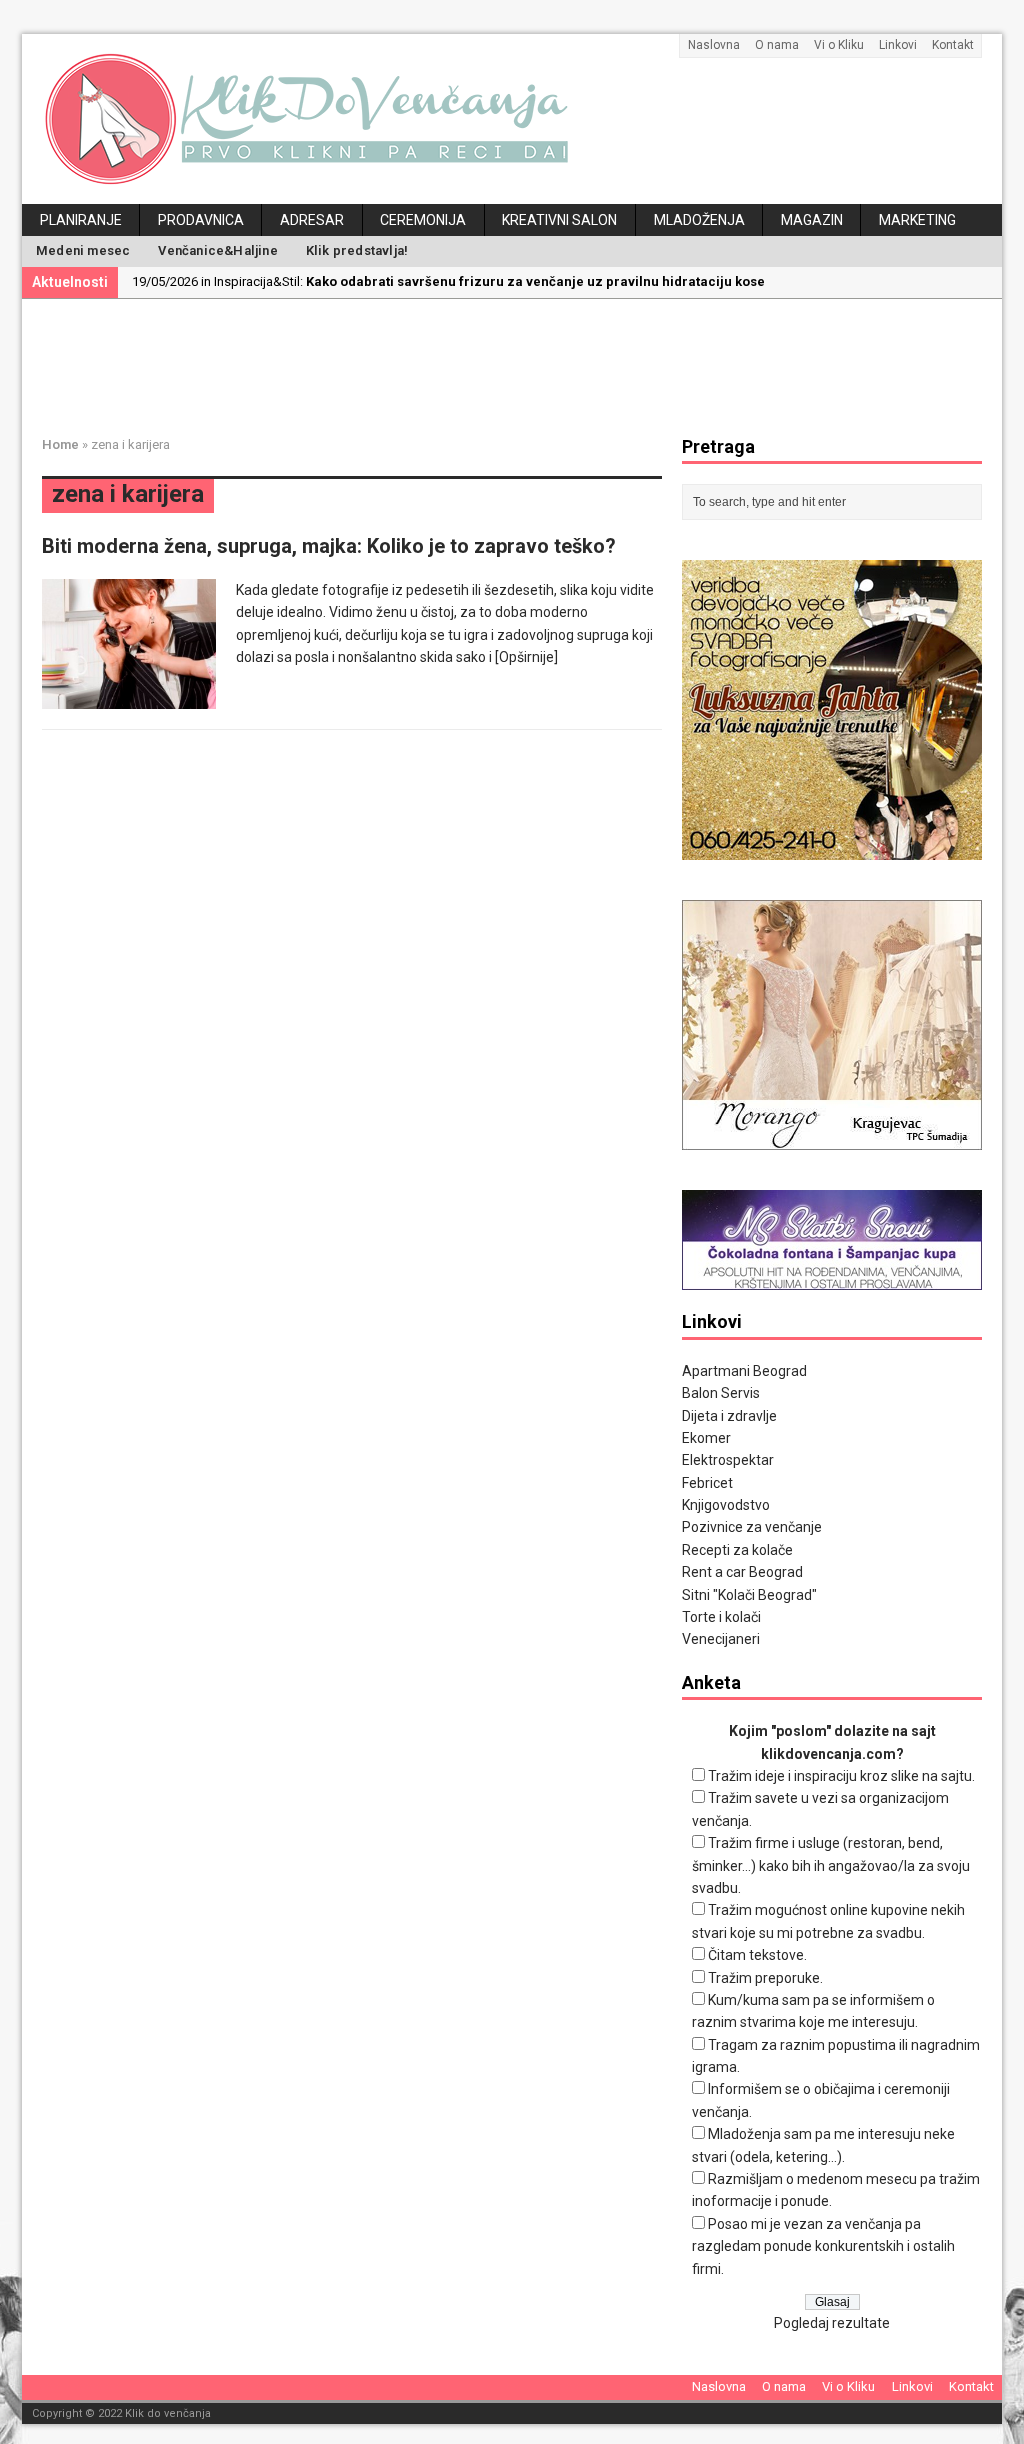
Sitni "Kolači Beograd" (749, 1595)
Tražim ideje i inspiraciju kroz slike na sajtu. (841, 1776)
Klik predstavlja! (357, 250)
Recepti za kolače (737, 1550)
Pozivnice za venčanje (752, 1527)
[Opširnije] (526, 657)
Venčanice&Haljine (217, 250)
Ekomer (706, 1438)
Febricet (707, 1483)
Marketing (917, 220)
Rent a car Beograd (742, 1572)
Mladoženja (699, 220)
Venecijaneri (721, 1639)
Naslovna (714, 45)
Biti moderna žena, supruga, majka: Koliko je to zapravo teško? (329, 546)
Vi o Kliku (839, 45)
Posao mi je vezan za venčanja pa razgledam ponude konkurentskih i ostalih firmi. (823, 2246)
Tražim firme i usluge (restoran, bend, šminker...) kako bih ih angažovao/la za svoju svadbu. (831, 1865)
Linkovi (898, 45)
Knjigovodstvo (726, 1505)
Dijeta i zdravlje (729, 1416)
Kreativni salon (559, 220)
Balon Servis (721, 1393)
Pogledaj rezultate (832, 2323)
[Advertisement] (527, 364)
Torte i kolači (721, 1617)
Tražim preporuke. (765, 1978)
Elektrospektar (728, 1460)
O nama (777, 45)
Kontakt (953, 45)
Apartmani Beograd (744, 1371)
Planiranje (81, 220)
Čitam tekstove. (757, 1955)
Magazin (812, 220)
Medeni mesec (83, 250)
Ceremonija (423, 220)
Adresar (312, 220)
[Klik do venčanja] (512, 119)
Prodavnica (201, 220)
